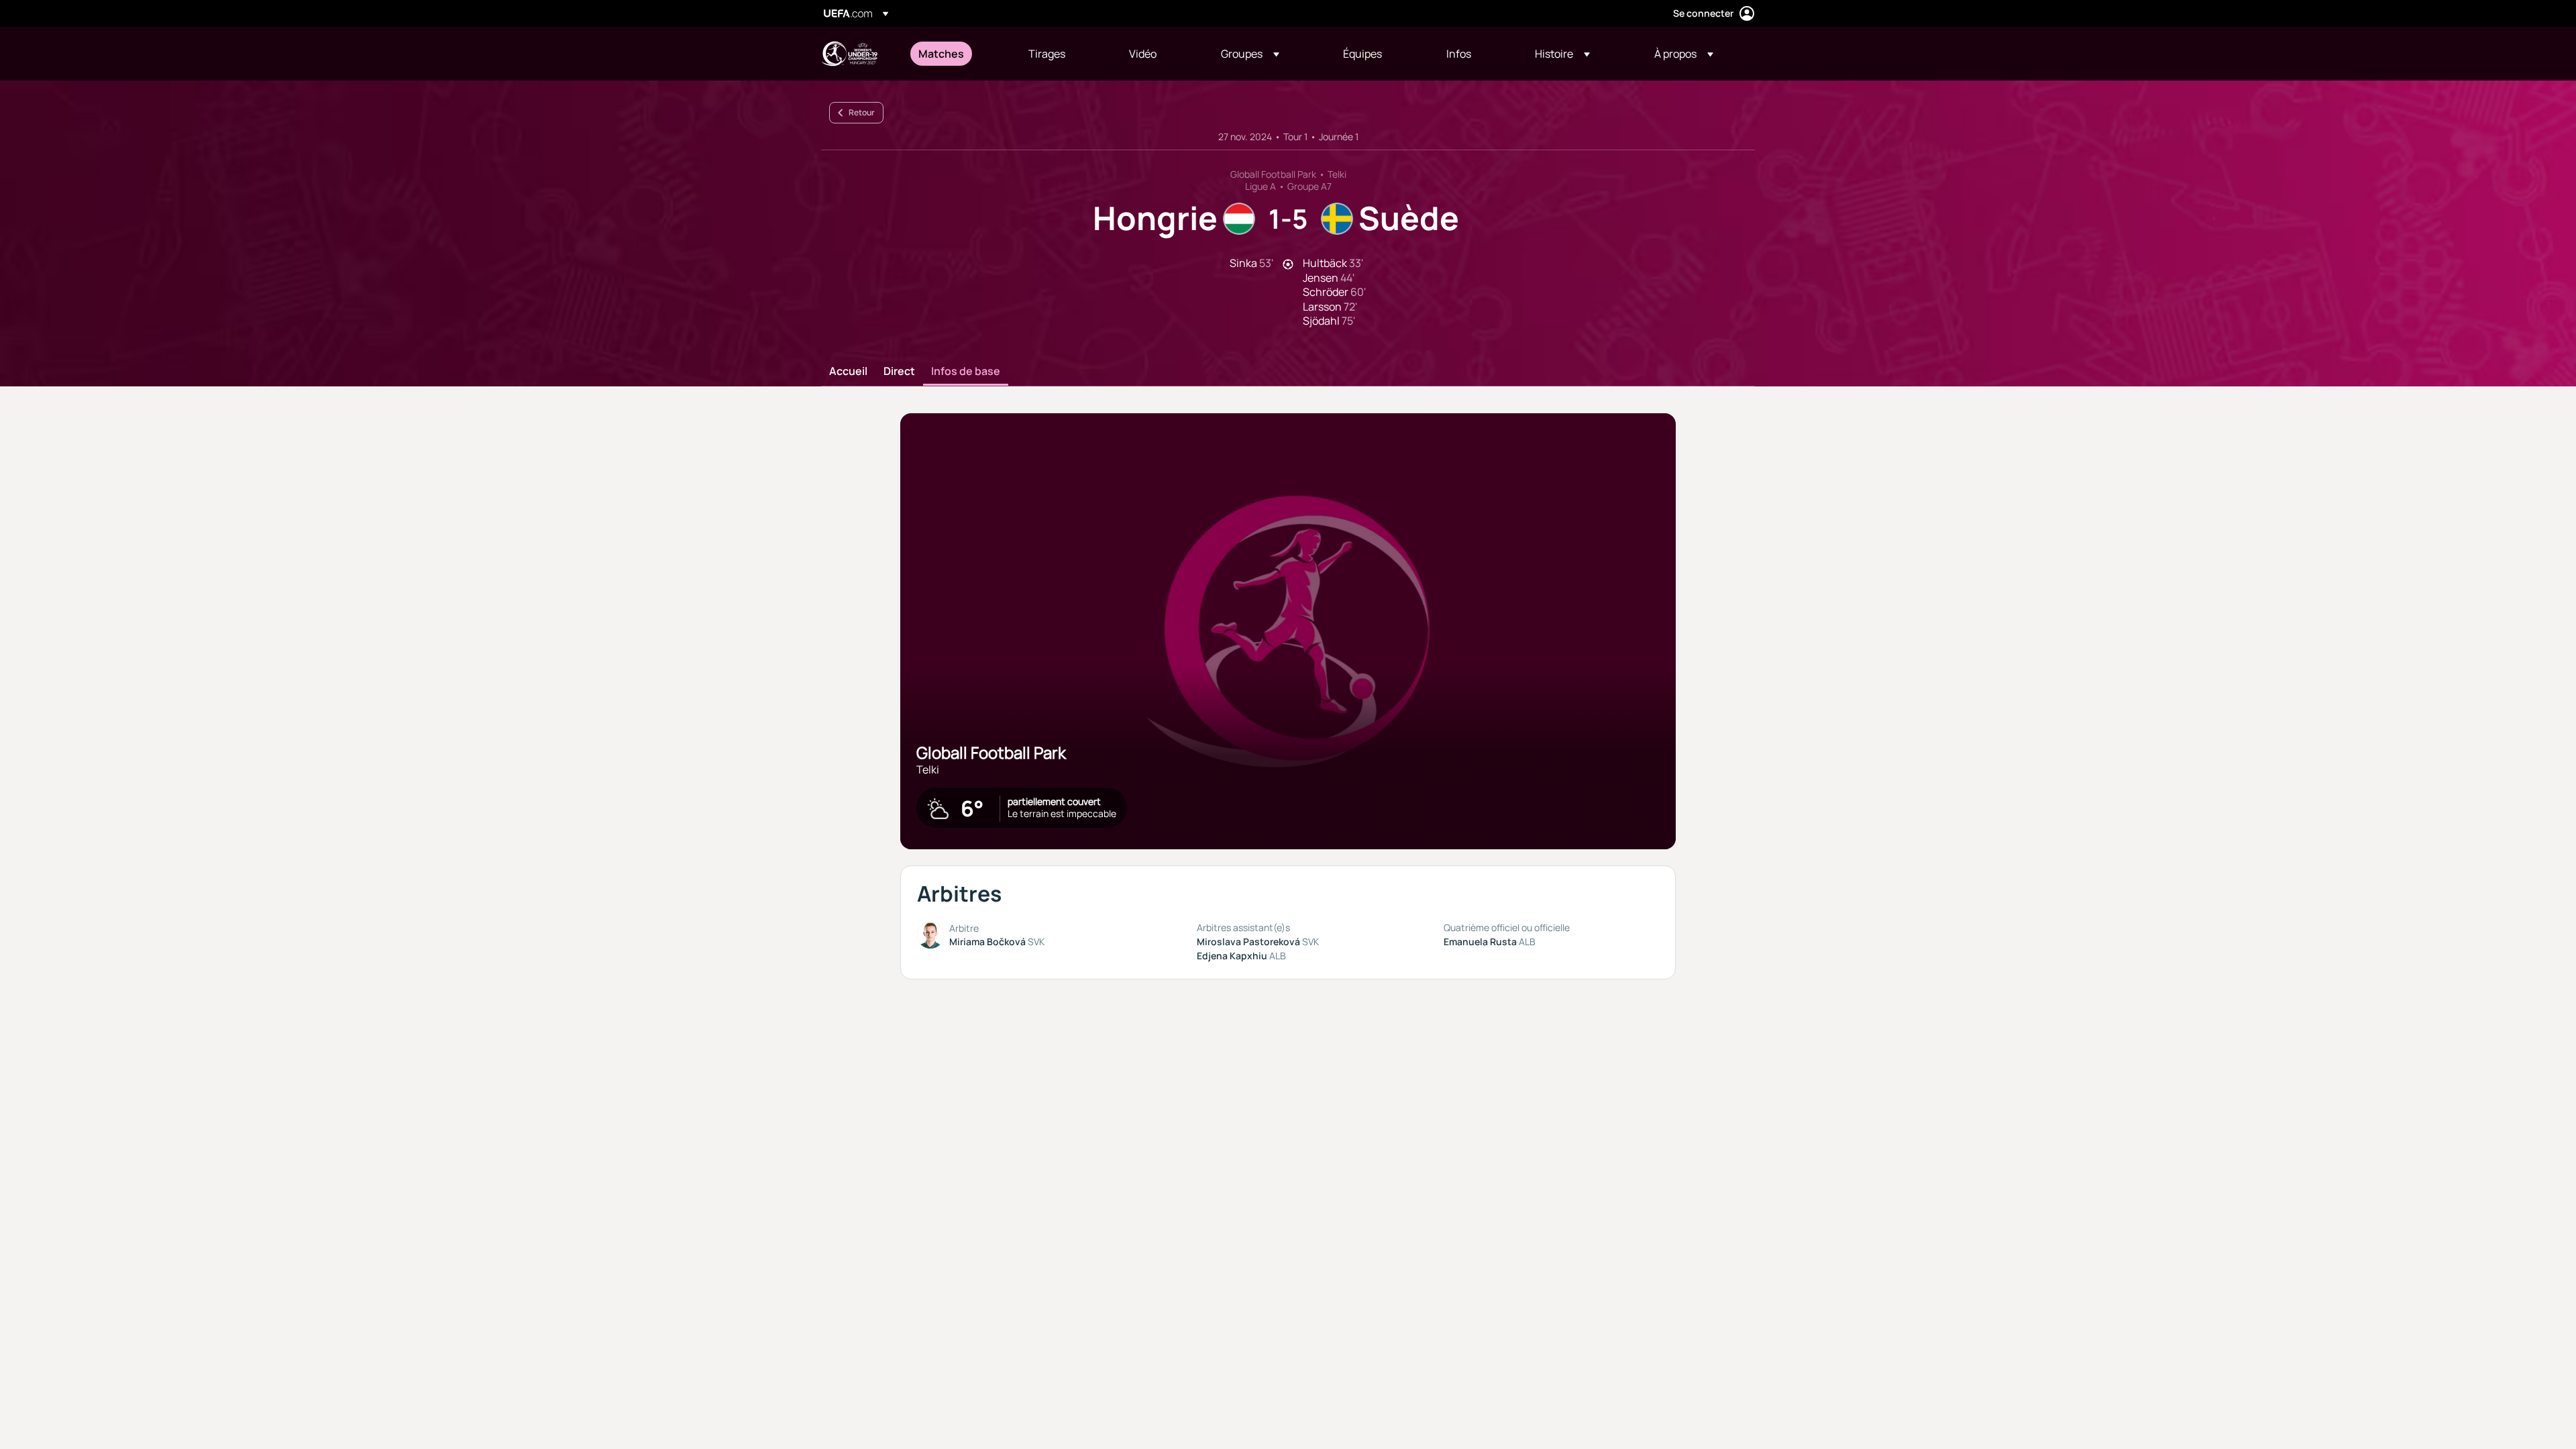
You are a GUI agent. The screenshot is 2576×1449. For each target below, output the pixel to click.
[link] (941, 54)
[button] (1250, 54)
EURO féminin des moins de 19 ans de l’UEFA (849, 54)
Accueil (848, 372)
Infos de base (966, 372)
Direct (899, 372)
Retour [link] (862, 112)
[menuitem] (957, 54)
